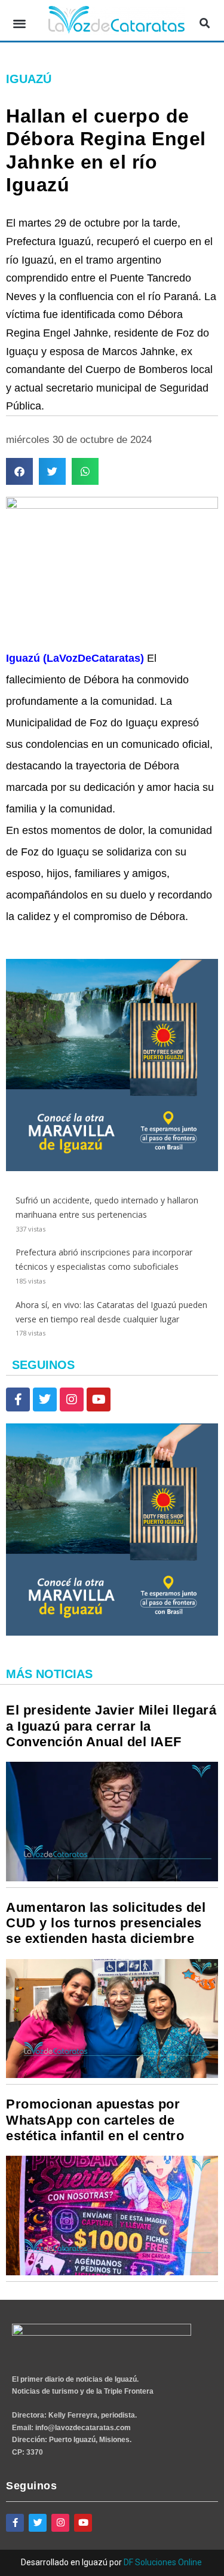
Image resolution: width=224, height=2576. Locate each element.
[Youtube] (99, 1399)
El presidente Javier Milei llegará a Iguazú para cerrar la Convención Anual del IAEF (111, 1726)
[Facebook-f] (18, 1399)
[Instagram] (72, 1399)
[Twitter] (45, 1399)
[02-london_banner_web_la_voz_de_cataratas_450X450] (112, 1168)
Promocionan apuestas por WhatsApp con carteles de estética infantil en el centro (95, 2120)
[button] (19, 24)
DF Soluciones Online (163, 2562)
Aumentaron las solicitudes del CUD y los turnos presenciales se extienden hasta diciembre (106, 1923)
